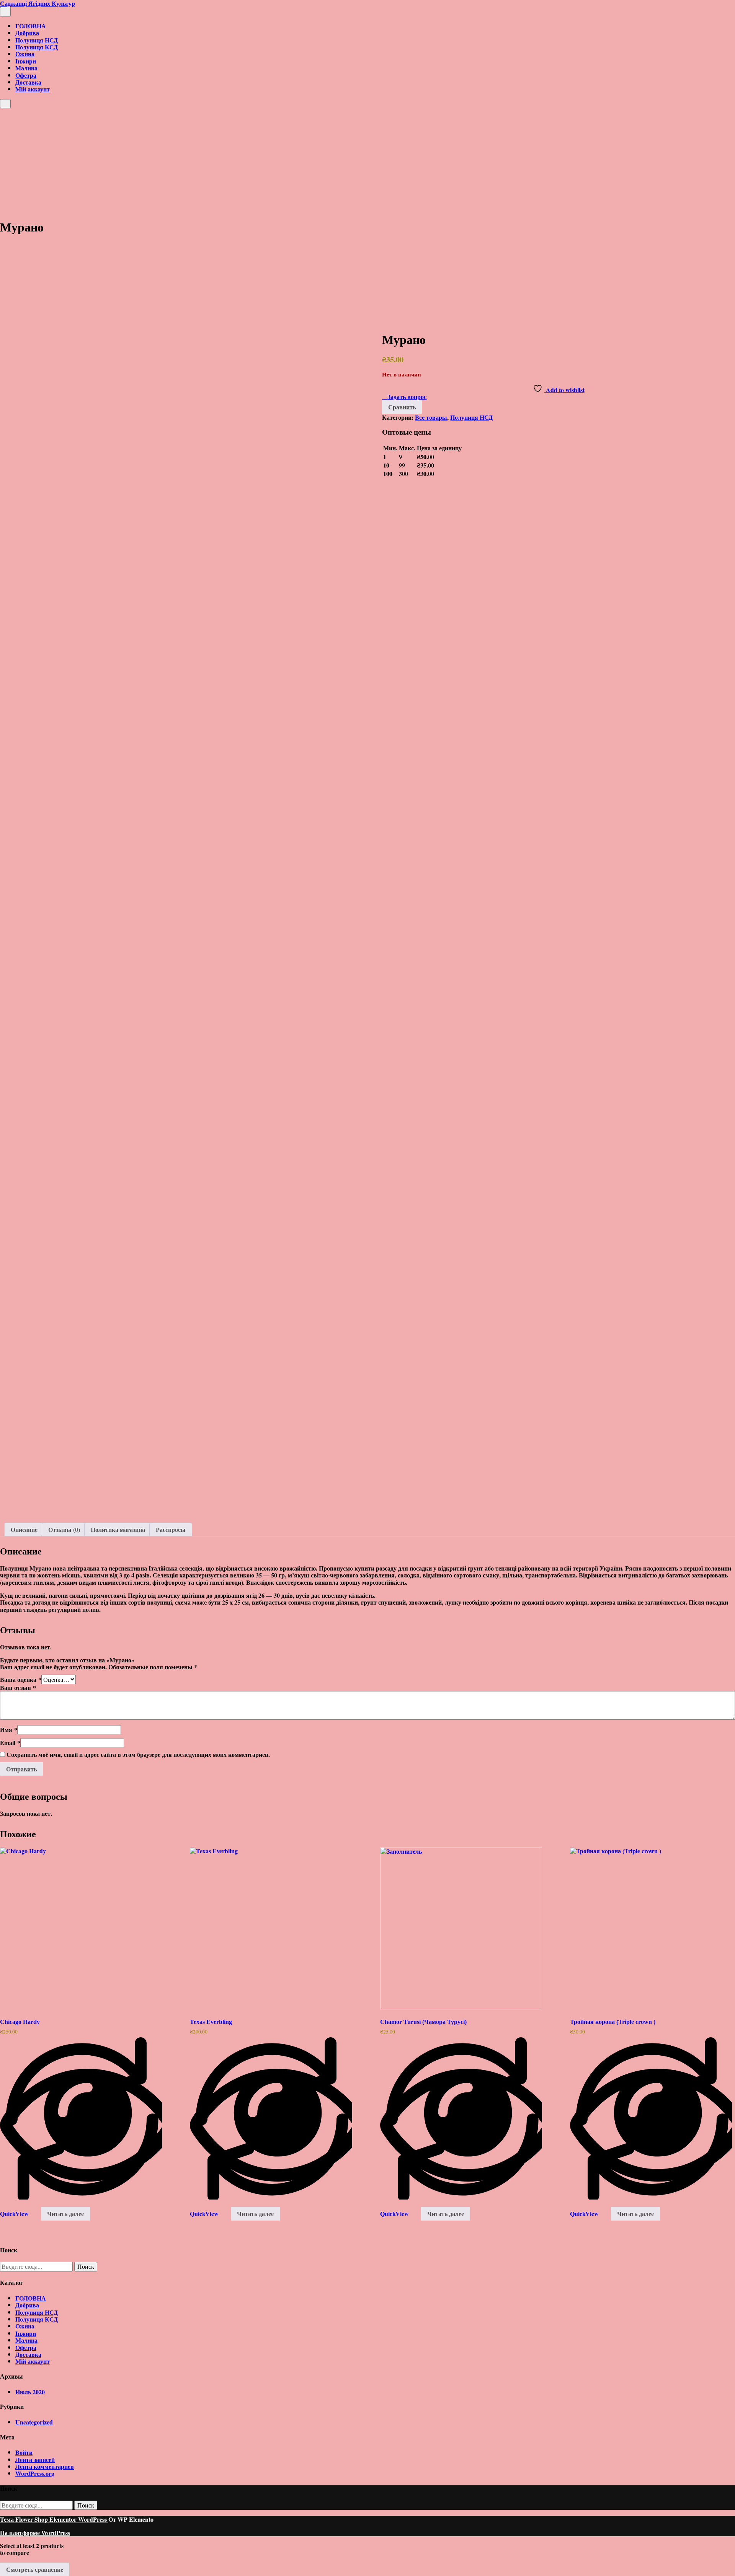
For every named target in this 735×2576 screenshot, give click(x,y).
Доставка (28, 82)
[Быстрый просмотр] (37, 2213)
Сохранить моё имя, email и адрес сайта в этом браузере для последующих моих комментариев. (138, 1754)
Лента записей (35, 2460)
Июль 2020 (30, 2392)
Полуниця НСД (37, 40)
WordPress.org (35, 2473)
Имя (9, 1730)
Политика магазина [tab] (118, 1529)
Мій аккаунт (33, 89)
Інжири (26, 61)
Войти (24, 2452)
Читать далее (65, 2213)
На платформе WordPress (35, 2533)
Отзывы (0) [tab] (64, 1529)
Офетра (26, 75)
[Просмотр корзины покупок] (2, 112)
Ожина (25, 54)
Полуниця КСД (37, 47)
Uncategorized (34, 2422)
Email (10, 1743)
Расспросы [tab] (171, 1529)
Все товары (431, 417)
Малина (26, 68)
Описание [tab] (24, 1529)
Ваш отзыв (18, 1687)
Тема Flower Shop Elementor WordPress (54, 2519)
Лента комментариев (45, 2466)
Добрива (27, 33)
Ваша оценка (21, 1679)
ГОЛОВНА (31, 26)
